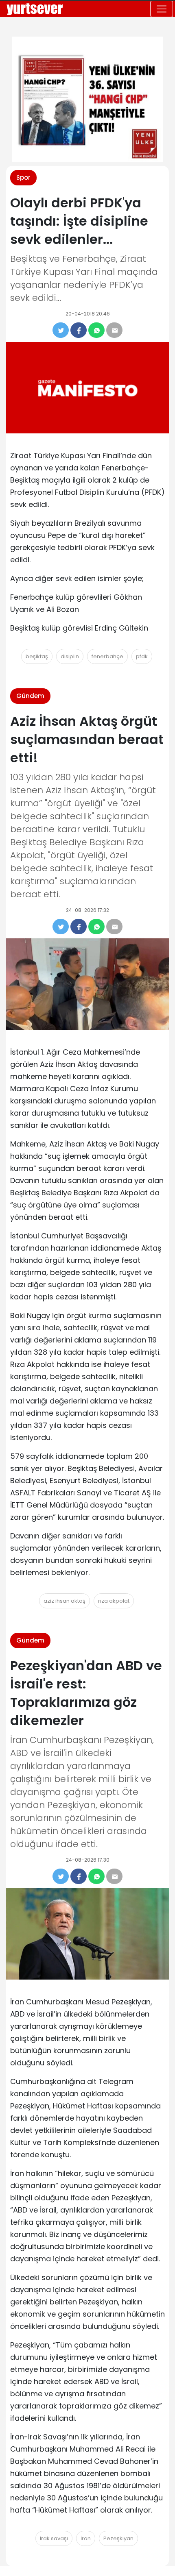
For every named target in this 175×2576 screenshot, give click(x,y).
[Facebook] (79, 330)
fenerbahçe (107, 656)
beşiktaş (37, 656)
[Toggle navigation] (162, 9)
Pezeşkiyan (118, 2538)
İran (86, 2538)
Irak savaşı (54, 2538)
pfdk (142, 656)
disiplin (70, 656)
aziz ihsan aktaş (65, 1601)
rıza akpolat (114, 1601)
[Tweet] (61, 330)
